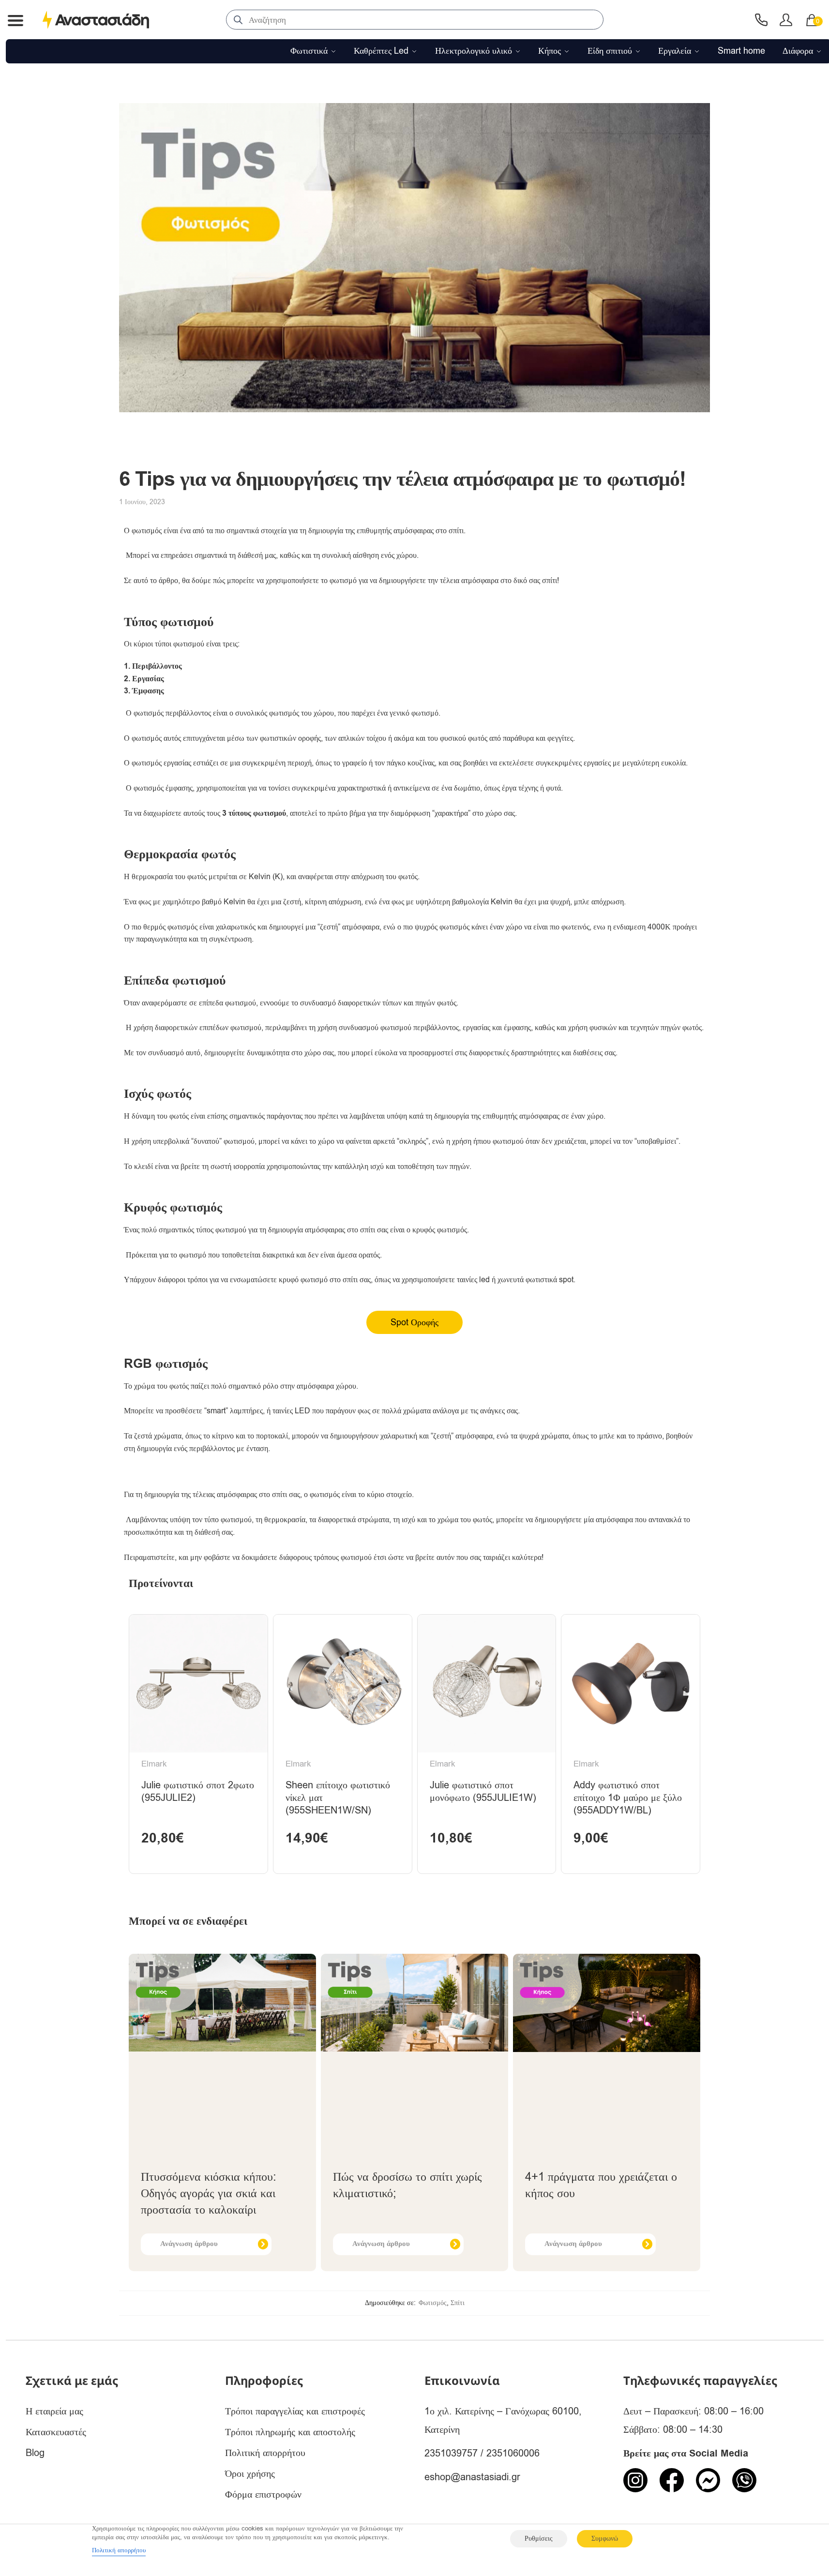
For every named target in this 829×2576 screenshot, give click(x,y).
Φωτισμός (433, 2303)
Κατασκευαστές (56, 2432)
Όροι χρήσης (250, 2474)
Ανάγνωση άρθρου (189, 2244)
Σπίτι (458, 2303)
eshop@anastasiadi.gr (472, 2477)
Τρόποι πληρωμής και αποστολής (290, 2432)
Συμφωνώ (605, 2539)
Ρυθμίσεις (539, 2539)
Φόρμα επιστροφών (263, 2494)
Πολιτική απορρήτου (265, 2453)
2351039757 (451, 2453)
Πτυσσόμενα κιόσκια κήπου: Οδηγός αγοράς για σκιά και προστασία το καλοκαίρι (209, 2193)
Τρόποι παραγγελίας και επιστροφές (295, 2411)
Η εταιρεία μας (54, 2411)
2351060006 (513, 2453)
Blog (35, 2453)
